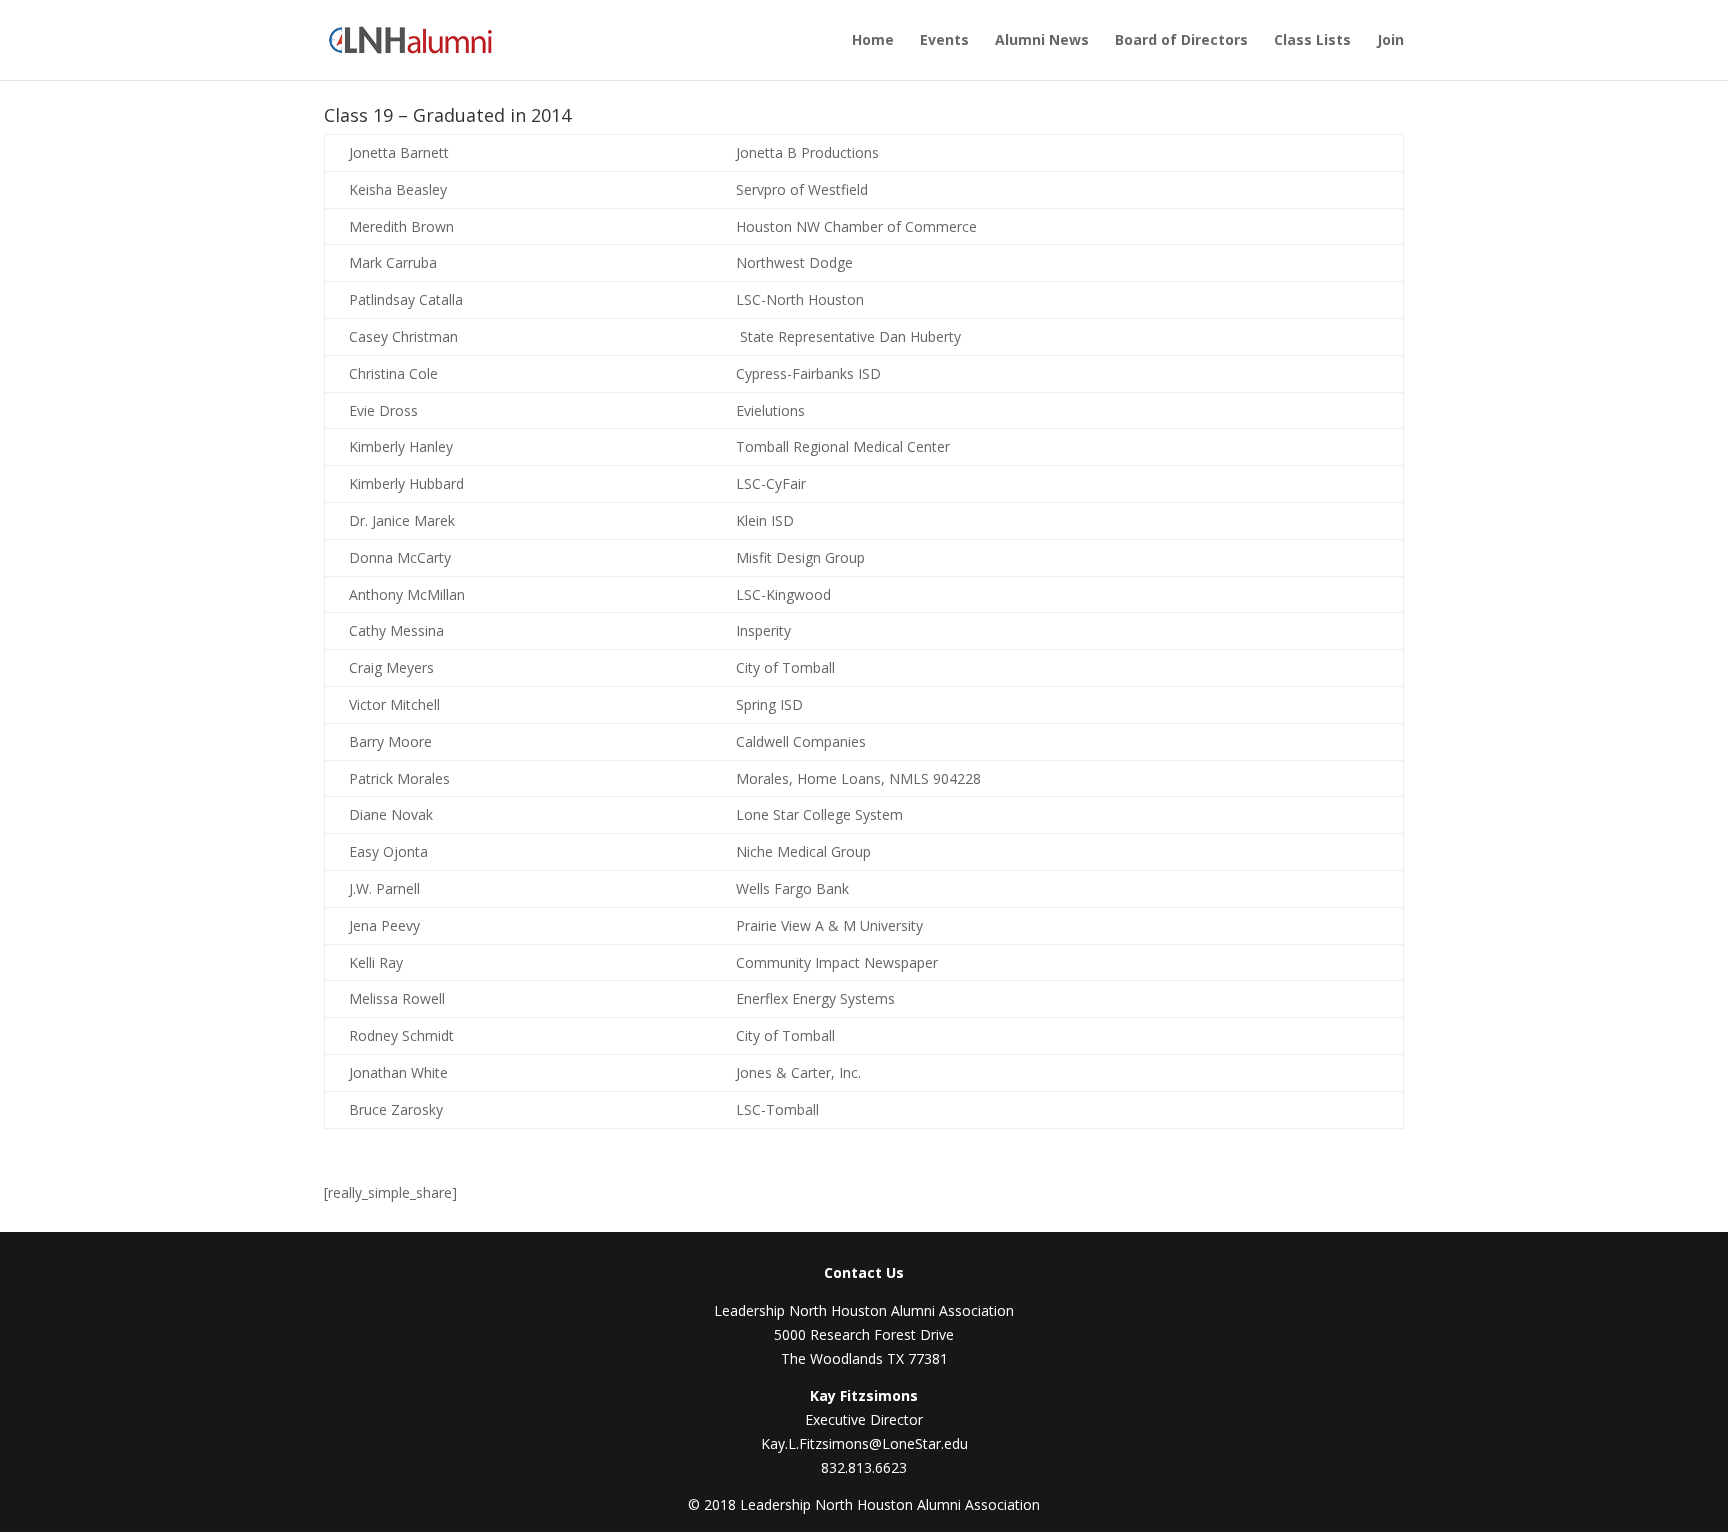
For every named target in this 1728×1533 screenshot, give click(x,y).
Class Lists (1312, 41)
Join (1390, 41)
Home (873, 41)
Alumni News (1042, 41)
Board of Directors (1181, 41)
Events (944, 41)
